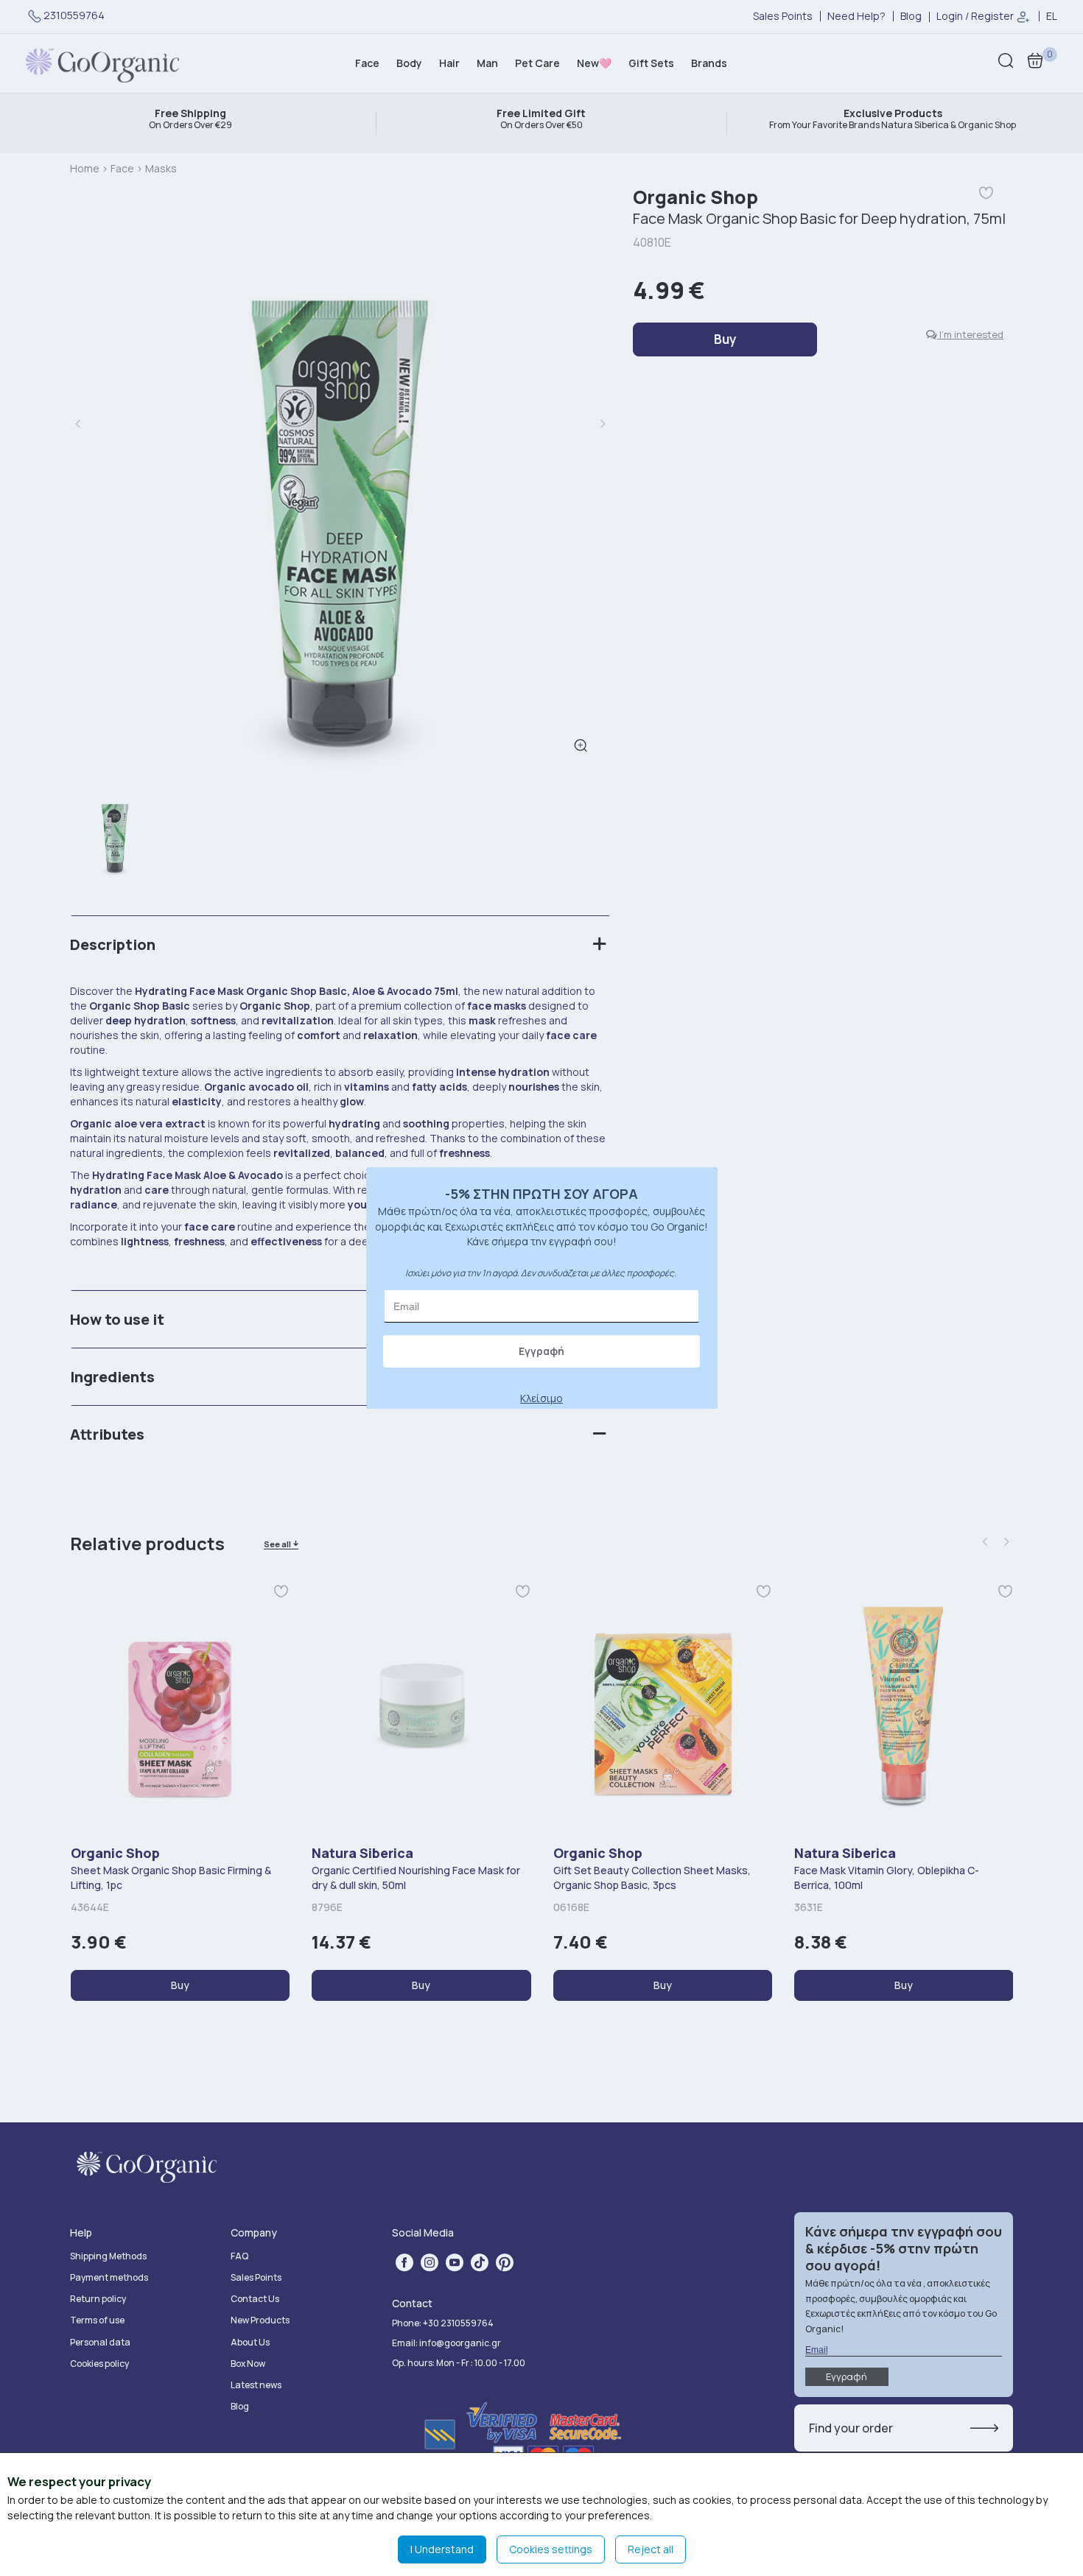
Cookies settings (551, 2549)
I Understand (442, 2549)
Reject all (651, 2549)
